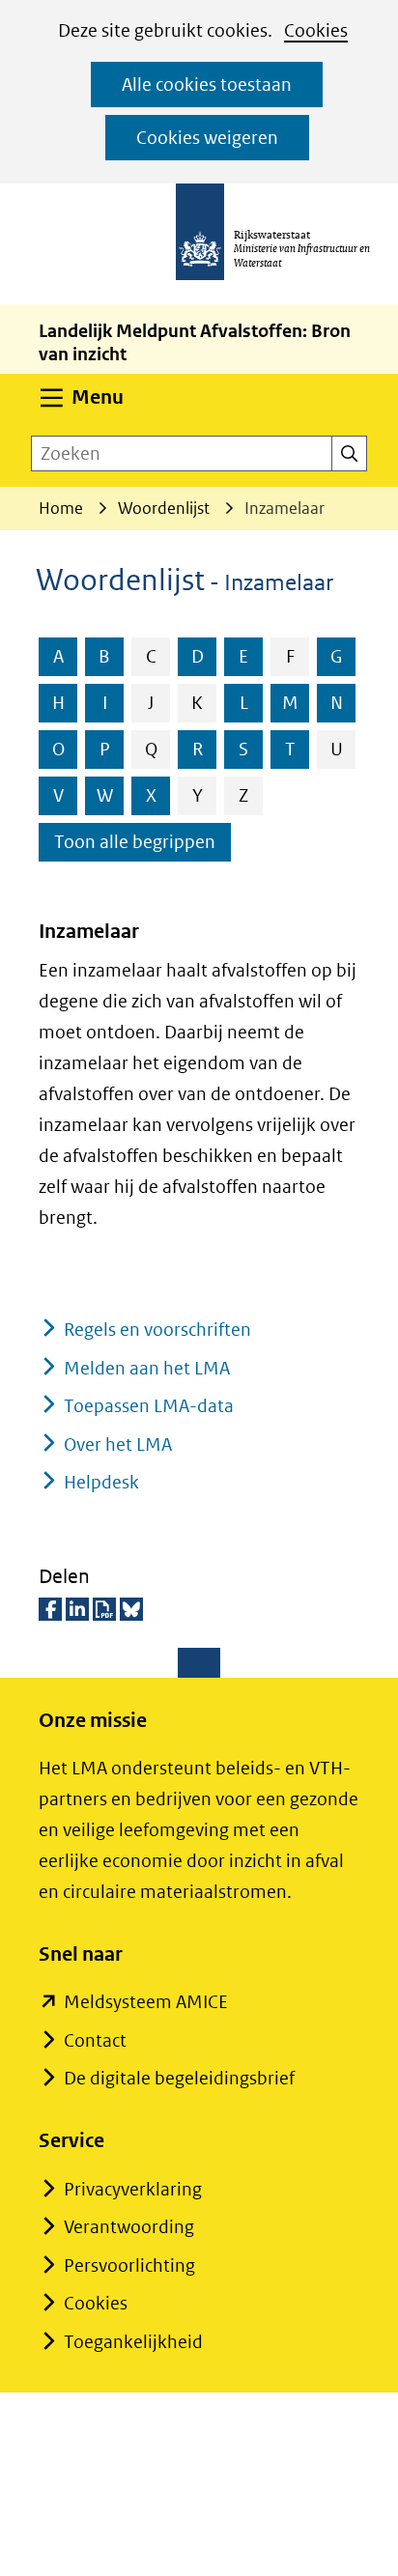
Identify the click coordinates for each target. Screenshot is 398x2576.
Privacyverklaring (133, 2189)
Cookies (316, 30)
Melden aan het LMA (147, 1368)
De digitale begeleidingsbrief (179, 2078)
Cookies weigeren (207, 138)
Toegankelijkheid (133, 2342)
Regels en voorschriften (157, 1330)
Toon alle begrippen (135, 842)
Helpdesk (101, 1482)
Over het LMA (118, 1444)
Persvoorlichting (129, 2265)
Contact (95, 2040)
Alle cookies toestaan (207, 85)
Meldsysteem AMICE (146, 2002)
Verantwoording (129, 2227)
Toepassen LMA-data (149, 1406)
